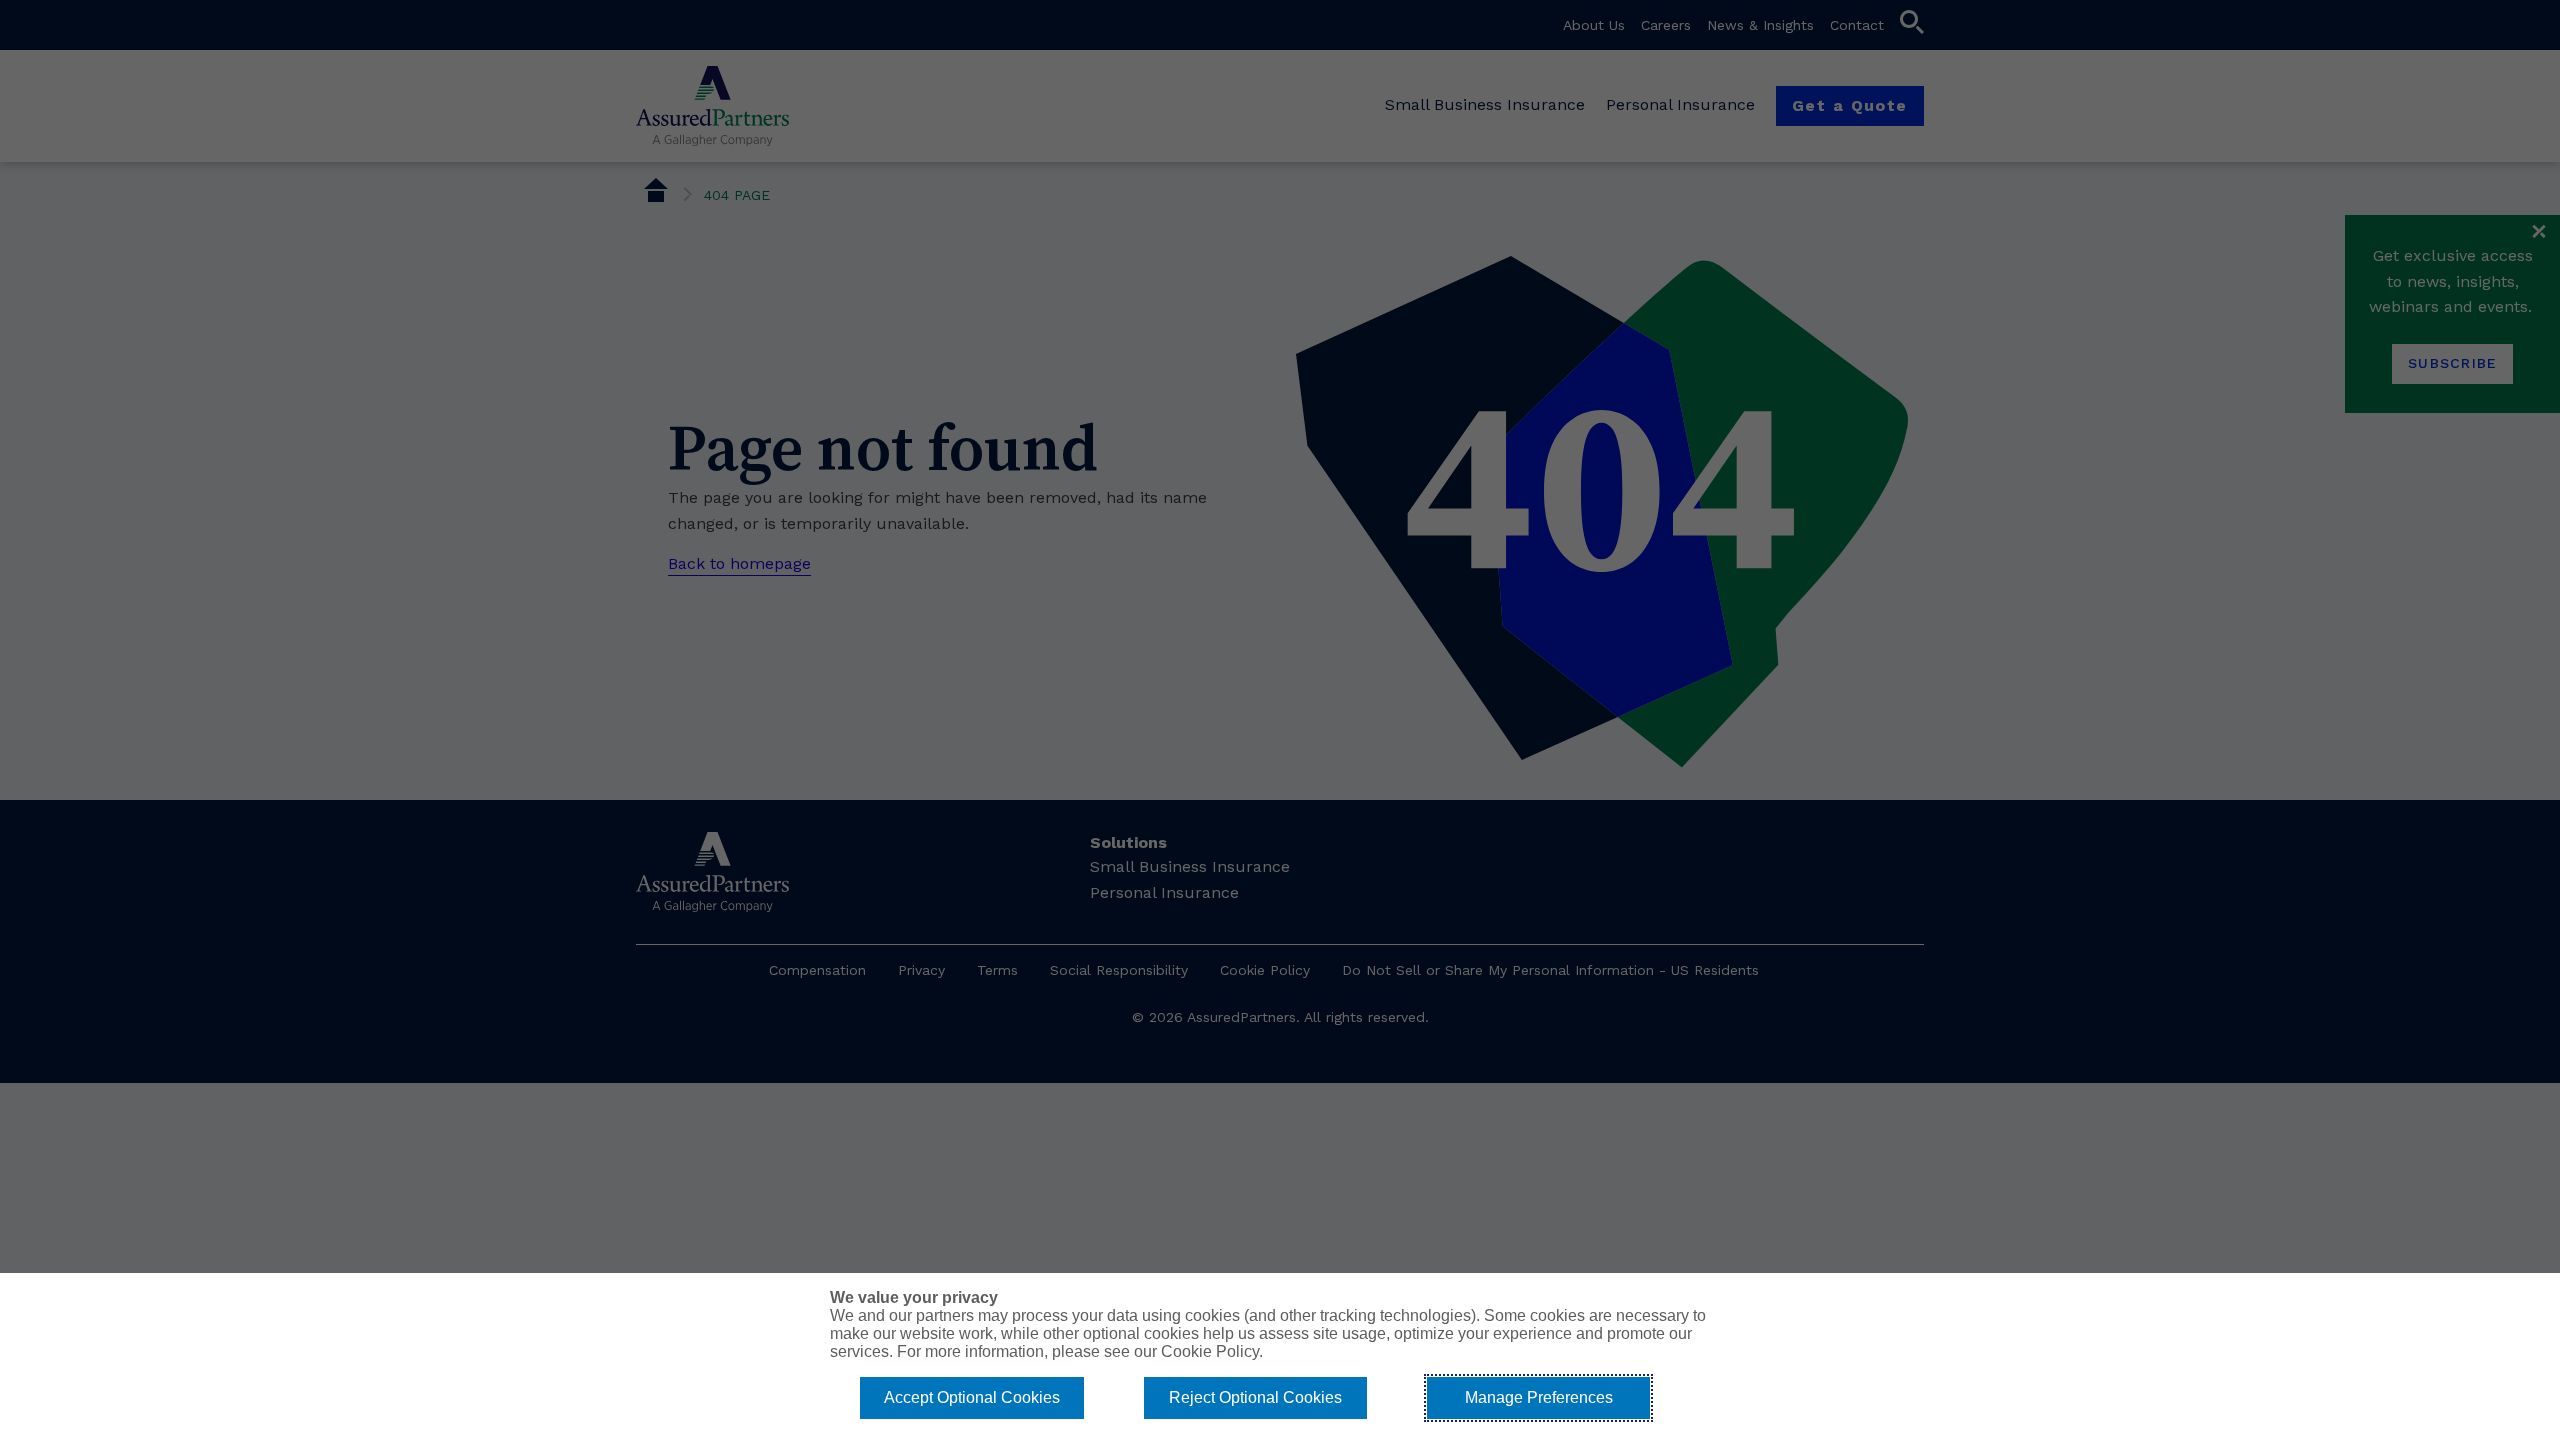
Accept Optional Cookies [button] (972, 1397)
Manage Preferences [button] (1539, 1397)
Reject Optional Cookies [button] (1255, 1397)
